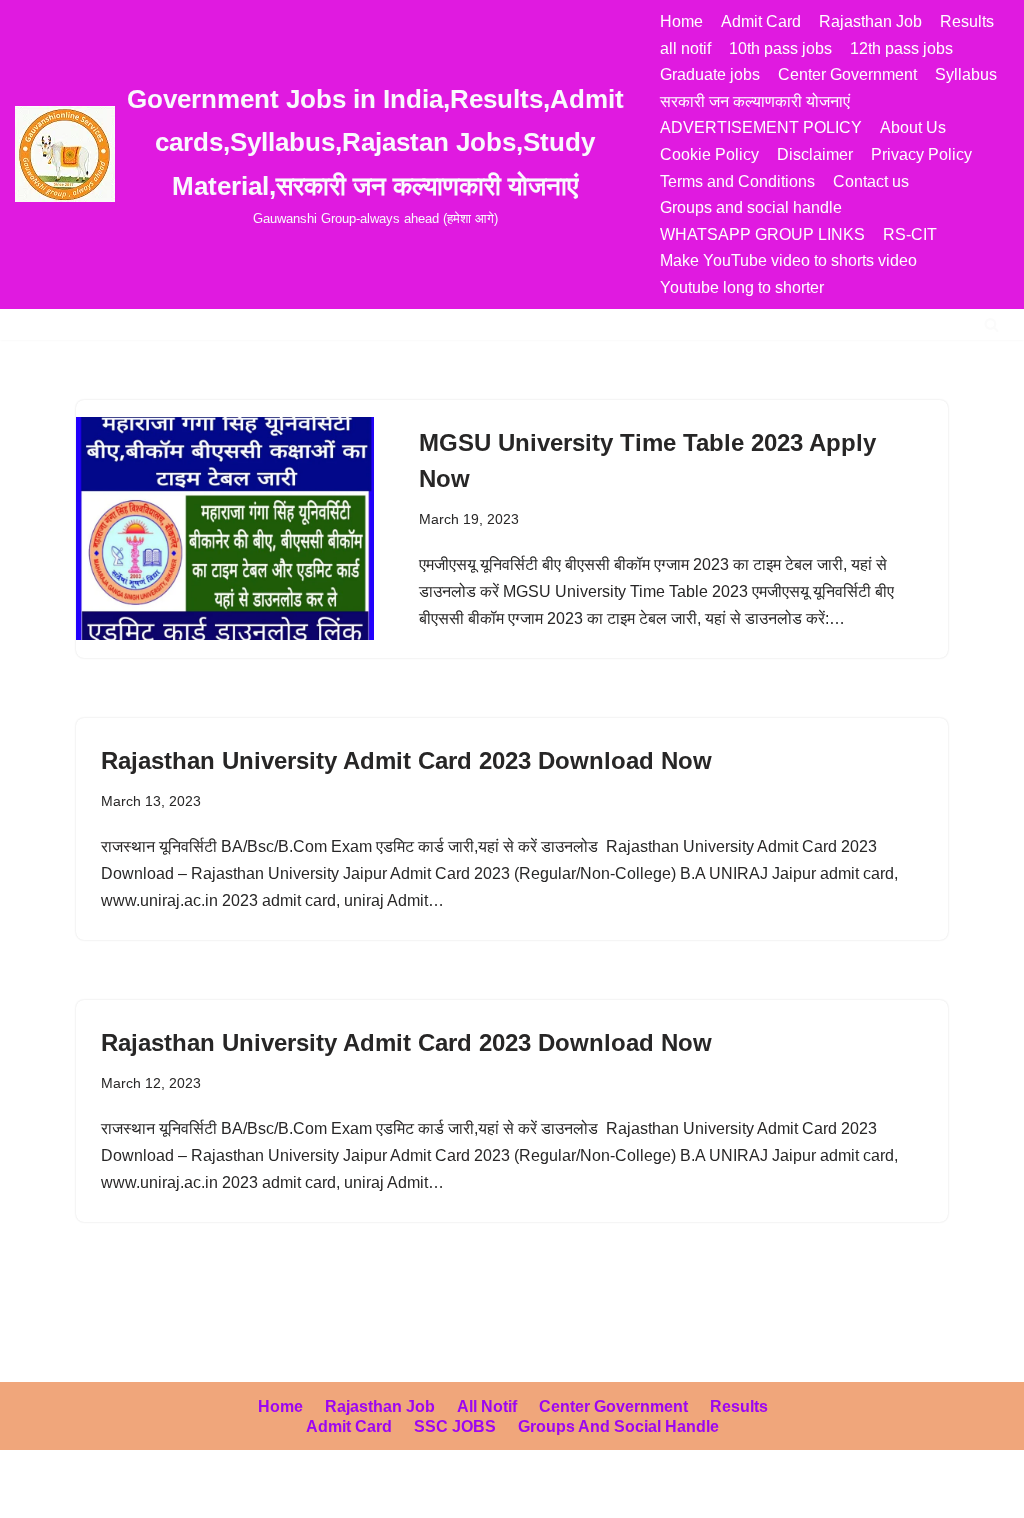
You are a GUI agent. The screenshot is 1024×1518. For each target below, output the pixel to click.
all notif (685, 48)
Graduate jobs (710, 74)
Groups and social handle (751, 207)
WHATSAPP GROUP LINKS (762, 234)
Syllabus (966, 74)
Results (967, 21)
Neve (34, 1492)
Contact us (871, 181)
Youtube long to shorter (742, 287)
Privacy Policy (921, 154)
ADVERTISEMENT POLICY (761, 127)
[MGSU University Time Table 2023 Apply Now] (225, 528)
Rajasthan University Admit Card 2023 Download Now (406, 760)
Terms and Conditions (737, 181)
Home (681, 21)
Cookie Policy (709, 154)
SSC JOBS (455, 1426)
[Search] (991, 324)
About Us (913, 127)
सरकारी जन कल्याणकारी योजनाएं (755, 101)
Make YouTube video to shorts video (788, 260)
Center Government (847, 74)
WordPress (193, 1492)
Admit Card (761, 21)
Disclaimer (815, 154)
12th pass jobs (901, 48)
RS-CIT (910, 234)
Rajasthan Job (870, 21)
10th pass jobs (780, 48)
